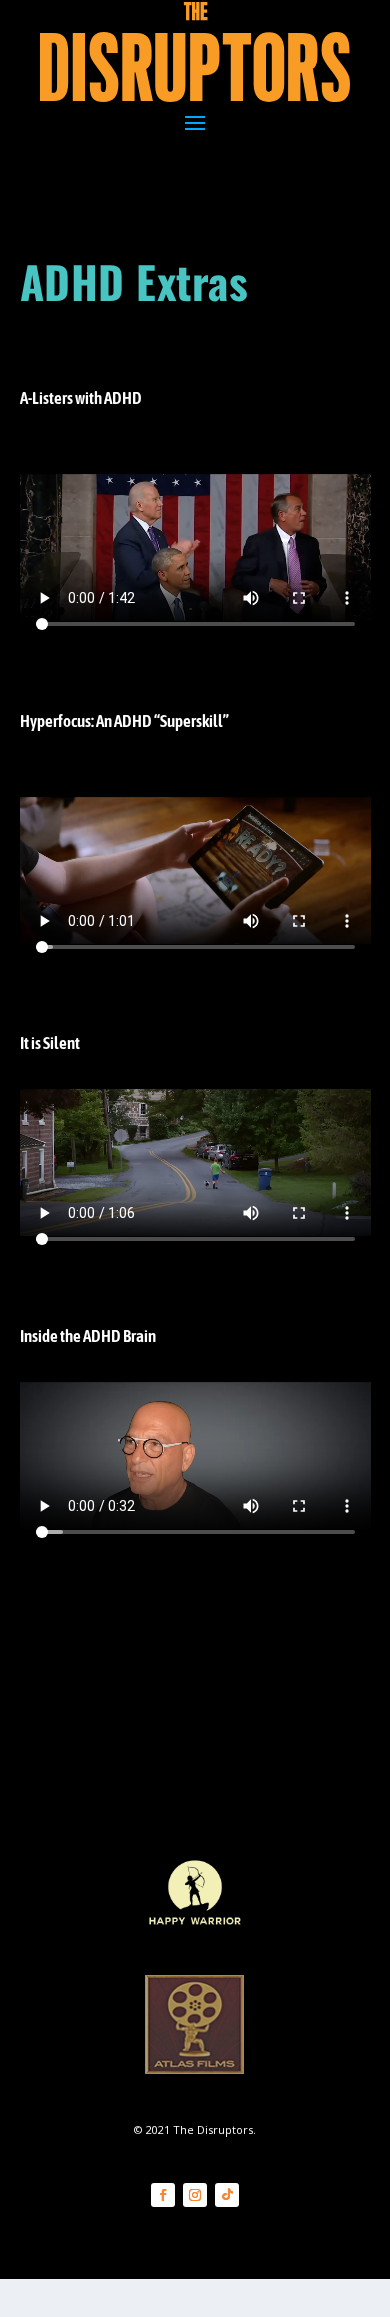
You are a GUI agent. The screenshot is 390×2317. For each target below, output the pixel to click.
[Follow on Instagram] (195, 2195)
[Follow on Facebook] (163, 2195)
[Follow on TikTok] (227, 2195)
